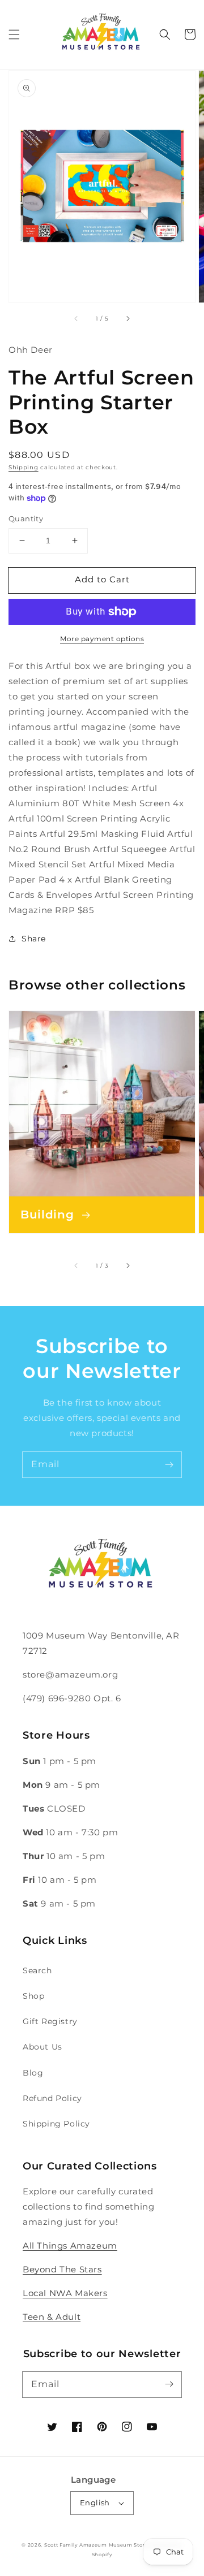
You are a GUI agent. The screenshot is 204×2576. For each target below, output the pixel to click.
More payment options (102, 639)
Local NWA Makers (65, 2293)
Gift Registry (50, 2021)
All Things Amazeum (70, 2246)
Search (37, 1970)
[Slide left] (76, 318)
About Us (42, 2047)
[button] (14, 34)
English (95, 2502)
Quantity (26, 518)
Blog (33, 2073)
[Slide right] (127, 318)
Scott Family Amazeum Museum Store (96, 2545)
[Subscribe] (169, 1464)
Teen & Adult (52, 2317)
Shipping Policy (56, 2124)
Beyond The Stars (62, 2269)
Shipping (24, 467)
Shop (33, 1996)
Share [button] (34, 939)
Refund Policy (52, 2098)
